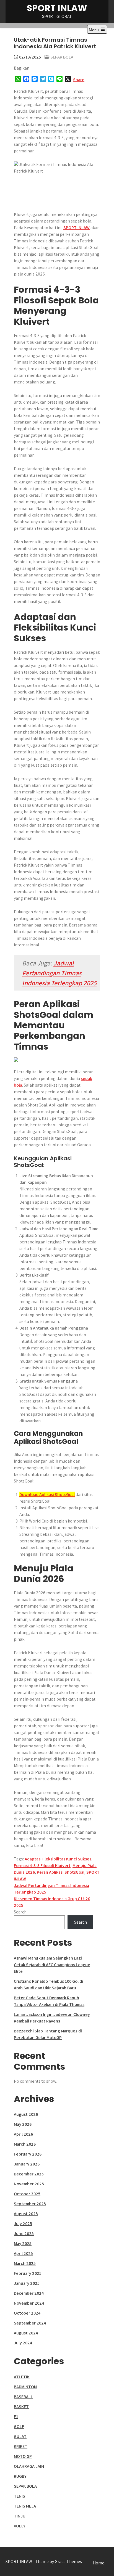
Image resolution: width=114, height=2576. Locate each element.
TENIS (20, 2496)
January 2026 (27, 2164)
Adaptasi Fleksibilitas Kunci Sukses (58, 1859)
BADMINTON (25, 2387)
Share (79, 80)
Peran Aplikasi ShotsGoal (61, 1872)
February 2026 (28, 2154)
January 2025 (27, 2283)
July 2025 (23, 2224)
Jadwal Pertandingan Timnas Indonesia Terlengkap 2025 (59, 973)
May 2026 (23, 2124)
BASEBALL (23, 2397)
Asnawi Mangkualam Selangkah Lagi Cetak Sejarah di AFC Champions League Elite (52, 1965)
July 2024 (23, 2343)
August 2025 (26, 2214)
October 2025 (27, 2194)
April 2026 (23, 2134)
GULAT (20, 2436)
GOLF (19, 2427)
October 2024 (27, 2313)
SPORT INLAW (57, 8)
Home (99, 2563)
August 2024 (26, 2333)
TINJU (20, 2516)
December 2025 (29, 2174)
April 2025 (23, 2253)
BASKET (21, 2407)
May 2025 (23, 2243)
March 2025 (25, 2263)
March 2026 (25, 2144)
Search (20, 1912)
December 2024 (29, 2293)
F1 (16, 2417)
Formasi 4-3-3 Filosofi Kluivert (42, 1866)
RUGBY (20, 2476)
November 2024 (29, 2303)
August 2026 (26, 2114)
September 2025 (30, 2204)
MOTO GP (23, 2456)
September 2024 (30, 2323)
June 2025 (24, 2234)
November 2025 (29, 2184)
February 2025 (28, 2273)
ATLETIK (22, 2377)
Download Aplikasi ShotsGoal (47, 1494)
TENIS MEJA (25, 2506)
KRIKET (21, 2446)
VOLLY (20, 2526)
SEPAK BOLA (62, 57)
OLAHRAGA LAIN (29, 2466)
